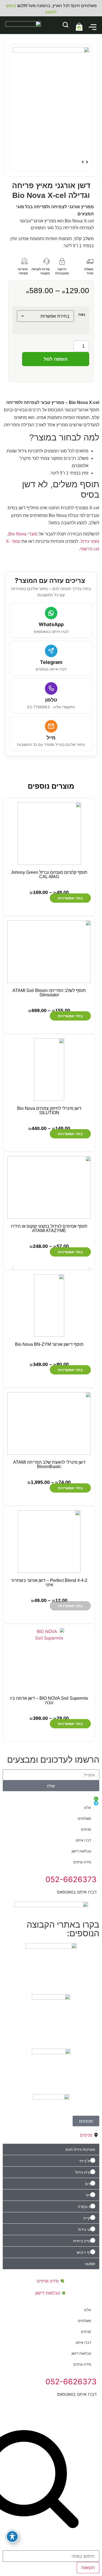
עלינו (88, 1808)
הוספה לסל (56, 359)
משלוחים (84, 1818)
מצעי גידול (90, 541)
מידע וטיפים (82, 1862)
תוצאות (88, 2568)
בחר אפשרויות (70, 898)
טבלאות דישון (81, 1851)
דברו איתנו (83, 1840)
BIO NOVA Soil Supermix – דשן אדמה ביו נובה (49, 1700)
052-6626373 (71, 1879)
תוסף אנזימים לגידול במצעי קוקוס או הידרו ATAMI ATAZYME (49, 1228)
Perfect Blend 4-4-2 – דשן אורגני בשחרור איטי (49, 1583)
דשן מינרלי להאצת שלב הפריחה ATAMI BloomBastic (49, 1464)
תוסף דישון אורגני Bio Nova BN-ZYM (49, 1344)
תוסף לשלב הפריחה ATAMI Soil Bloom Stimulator (49, 993)
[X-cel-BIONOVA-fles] (51, 104)
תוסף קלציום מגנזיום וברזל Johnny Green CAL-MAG (49, 875)
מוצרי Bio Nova (23, 534)
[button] (13, 1268)
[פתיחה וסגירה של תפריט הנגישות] (12, 2537)
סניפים (86, 1829)
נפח (82, 314)
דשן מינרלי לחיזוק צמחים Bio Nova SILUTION (49, 1111)
